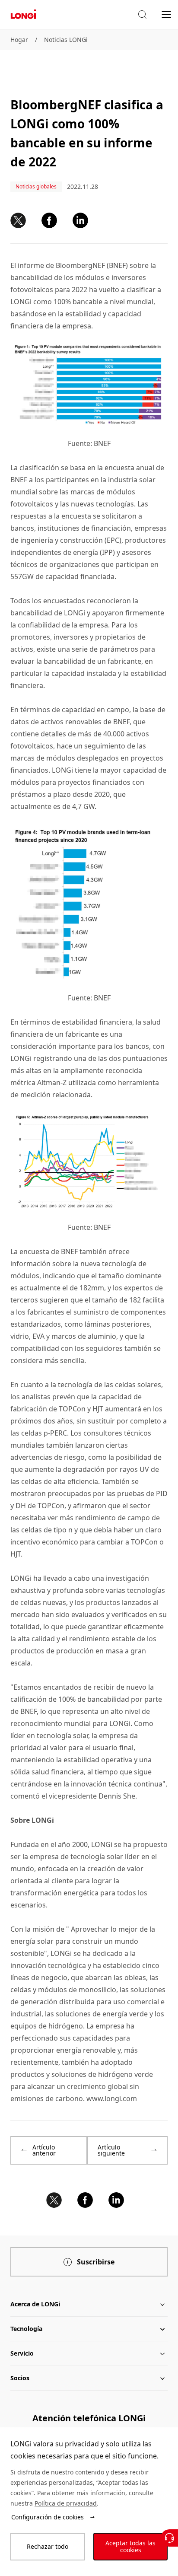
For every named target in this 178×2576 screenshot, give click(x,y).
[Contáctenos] (169, 2538)
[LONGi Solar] (23, 14)
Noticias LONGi (66, 40)
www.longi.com (112, 2098)
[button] (142, 15)
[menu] (166, 14)
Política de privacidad (66, 2503)
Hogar (19, 40)
